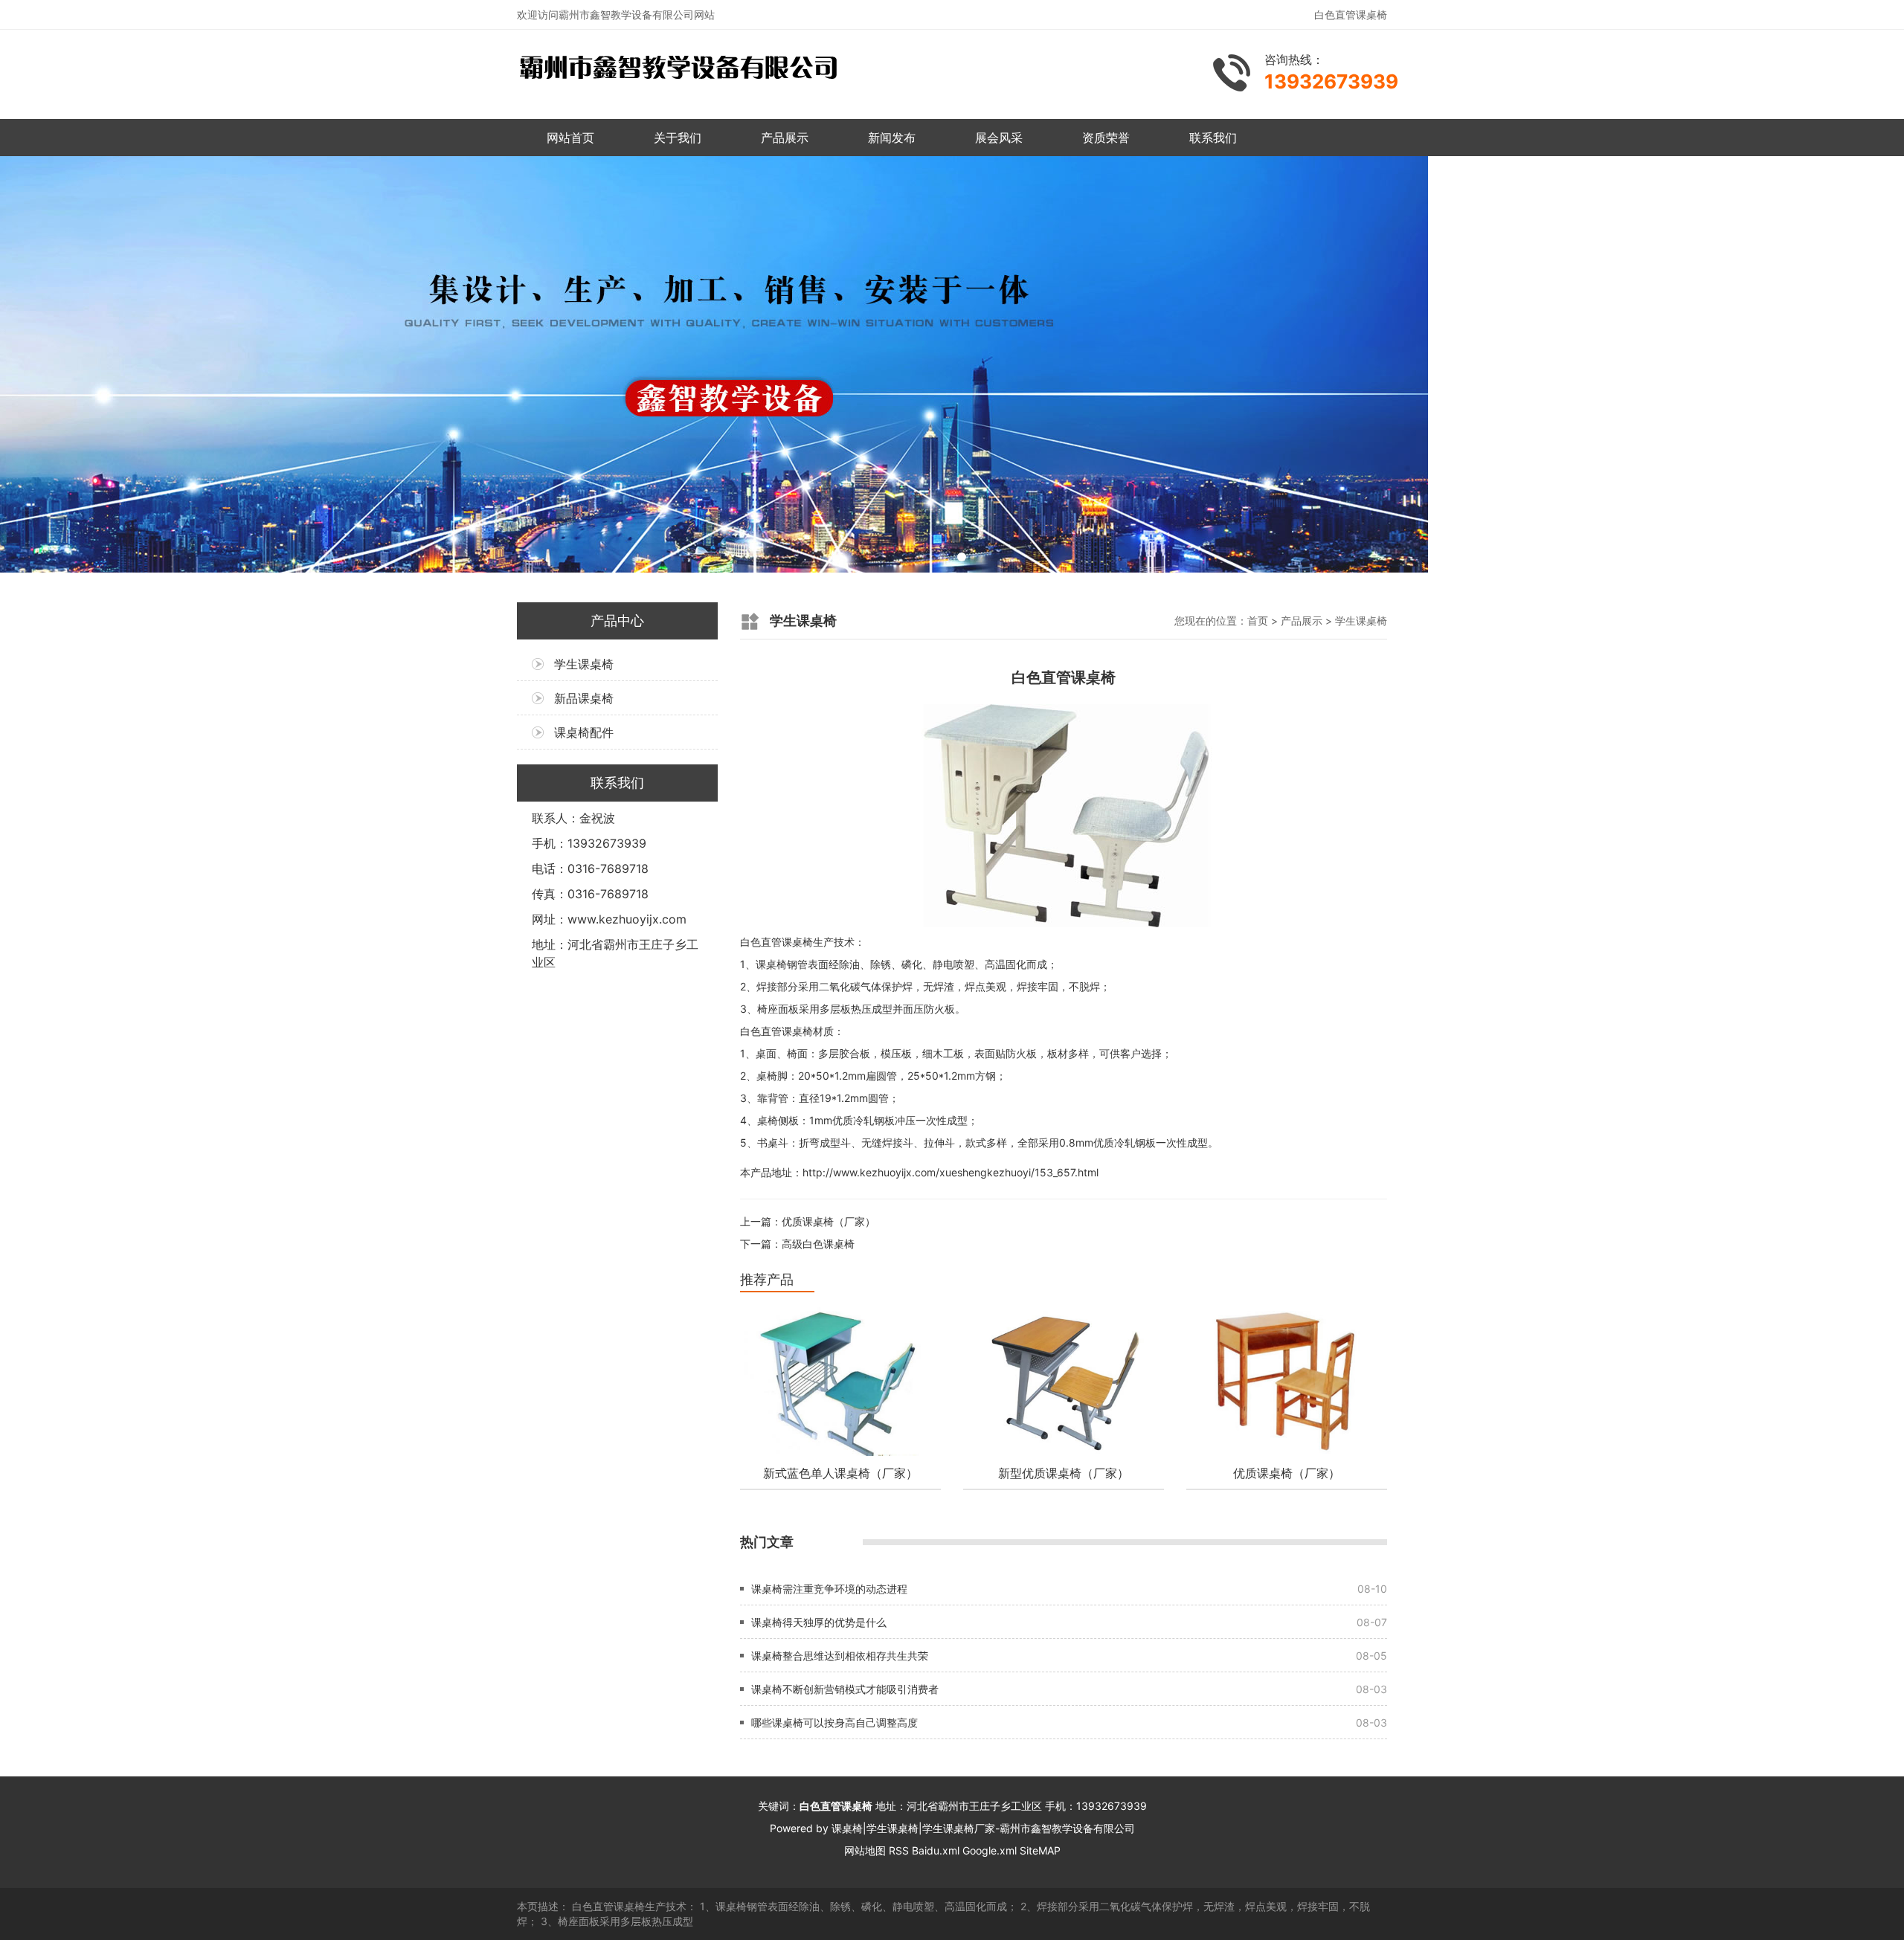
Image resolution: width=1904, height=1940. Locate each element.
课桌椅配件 (584, 732)
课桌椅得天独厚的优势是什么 (819, 1622)
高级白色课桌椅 (818, 1244)
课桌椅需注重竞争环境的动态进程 (829, 1589)
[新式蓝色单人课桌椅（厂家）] (840, 1382)
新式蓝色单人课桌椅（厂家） (840, 1473)
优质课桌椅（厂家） (829, 1221)
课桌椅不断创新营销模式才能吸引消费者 (845, 1689)
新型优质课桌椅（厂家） (1064, 1473)
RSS (899, 1850)
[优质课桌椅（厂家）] (1287, 1382)
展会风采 (999, 138)
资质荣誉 (1106, 138)
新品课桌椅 (584, 698)
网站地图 (865, 1850)
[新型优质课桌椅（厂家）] (1064, 1382)
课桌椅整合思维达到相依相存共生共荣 (840, 1656)
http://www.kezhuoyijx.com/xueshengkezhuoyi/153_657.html (951, 1172)
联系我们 (1213, 138)
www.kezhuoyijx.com (627, 919)
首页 (1258, 621)
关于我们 (678, 138)
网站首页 (570, 138)
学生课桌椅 (584, 664)
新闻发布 (892, 138)
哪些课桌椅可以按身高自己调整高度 (834, 1723)
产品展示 (785, 138)
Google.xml (990, 1850)
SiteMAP (1040, 1850)
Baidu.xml (936, 1850)
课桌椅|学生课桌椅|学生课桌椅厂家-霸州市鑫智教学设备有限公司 (983, 1828)
